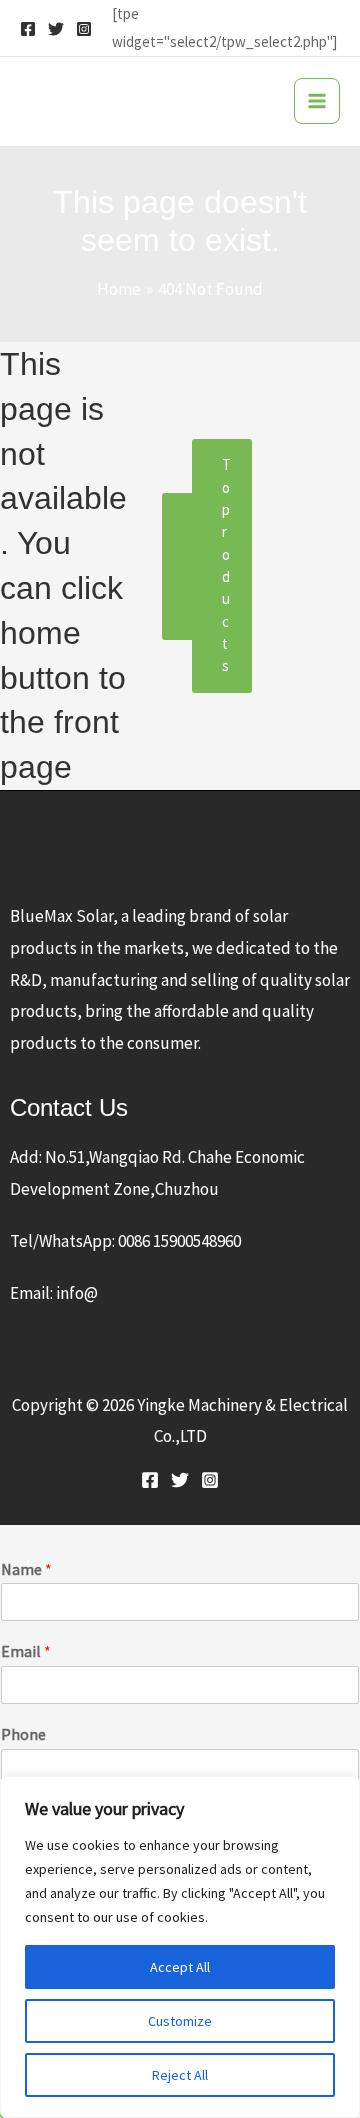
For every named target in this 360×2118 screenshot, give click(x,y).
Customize (180, 2021)
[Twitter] (56, 29)
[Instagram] (84, 29)
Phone (23, 1734)
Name (26, 1569)
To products (226, 565)
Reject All (180, 2075)
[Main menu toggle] (317, 101)
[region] (180, 1947)
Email (26, 1651)
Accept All (180, 1967)
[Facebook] (28, 29)
